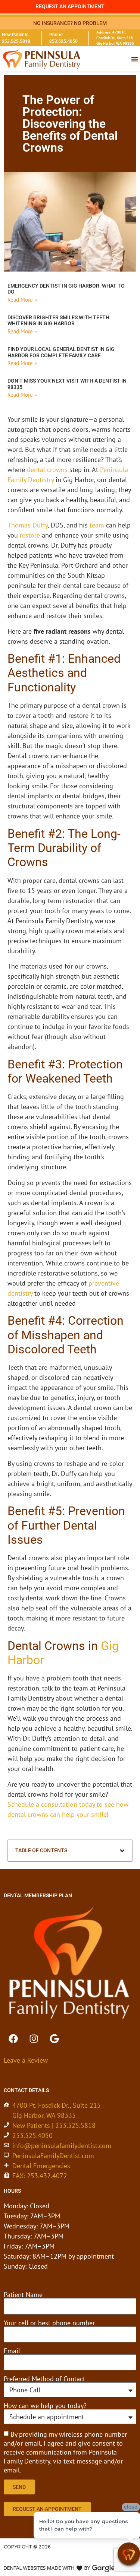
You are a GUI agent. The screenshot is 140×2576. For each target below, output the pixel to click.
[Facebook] (13, 2038)
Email (12, 2351)
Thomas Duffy (28, 525)
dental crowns (47, 470)
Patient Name (23, 2295)
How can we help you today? (45, 2406)
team (97, 525)
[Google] (54, 2038)
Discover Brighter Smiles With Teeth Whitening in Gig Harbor (58, 321)
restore (30, 535)
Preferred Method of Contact (44, 2379)
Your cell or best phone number (49, 2323)
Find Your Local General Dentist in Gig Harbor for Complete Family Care (61, 352)
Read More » (22, 300)
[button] (122, 1851)
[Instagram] (34, 2038)
